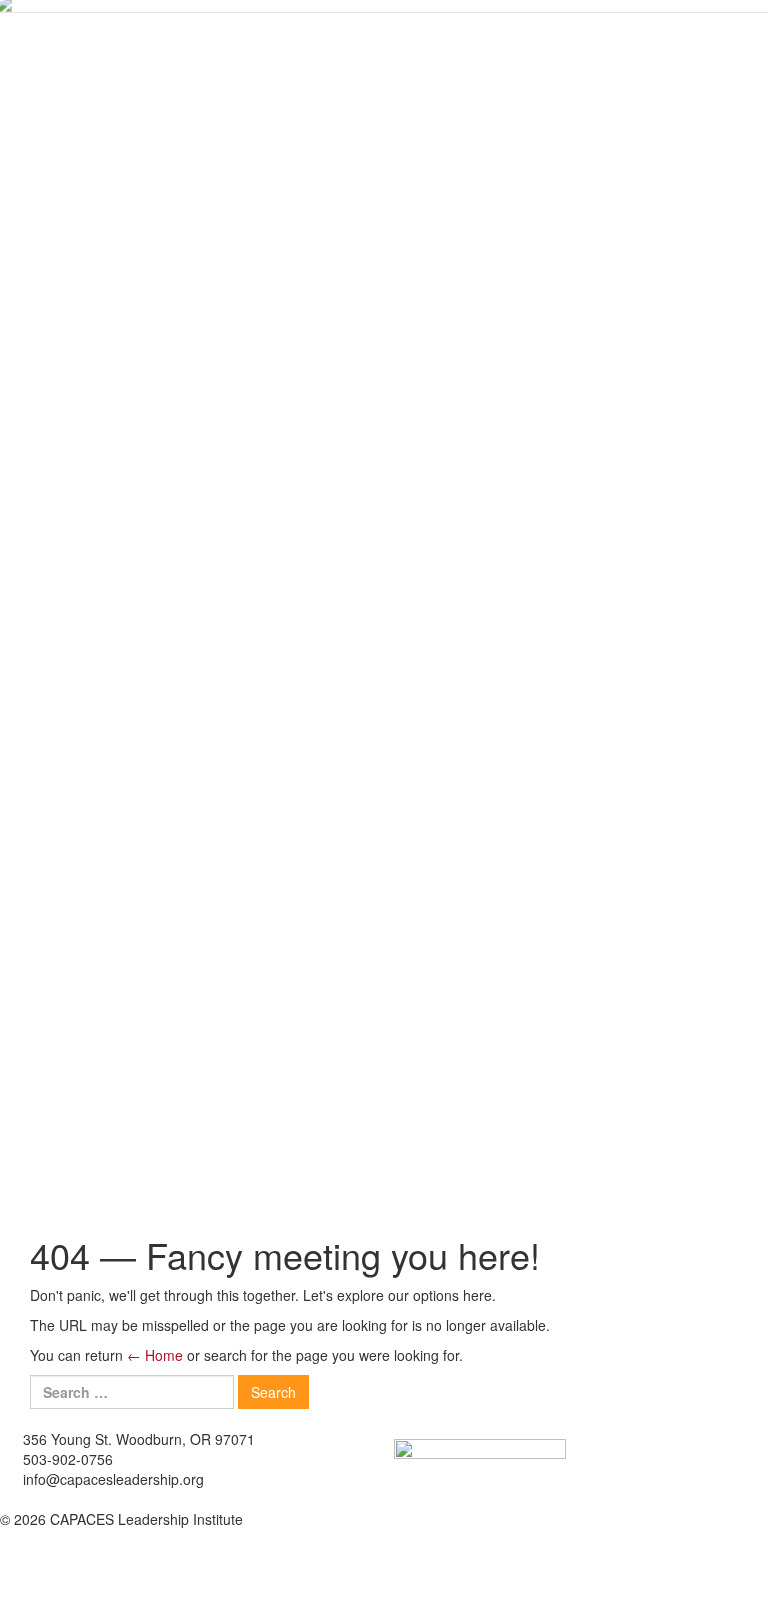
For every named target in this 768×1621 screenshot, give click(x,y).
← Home (155, 1355)
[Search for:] (132, 1392)
